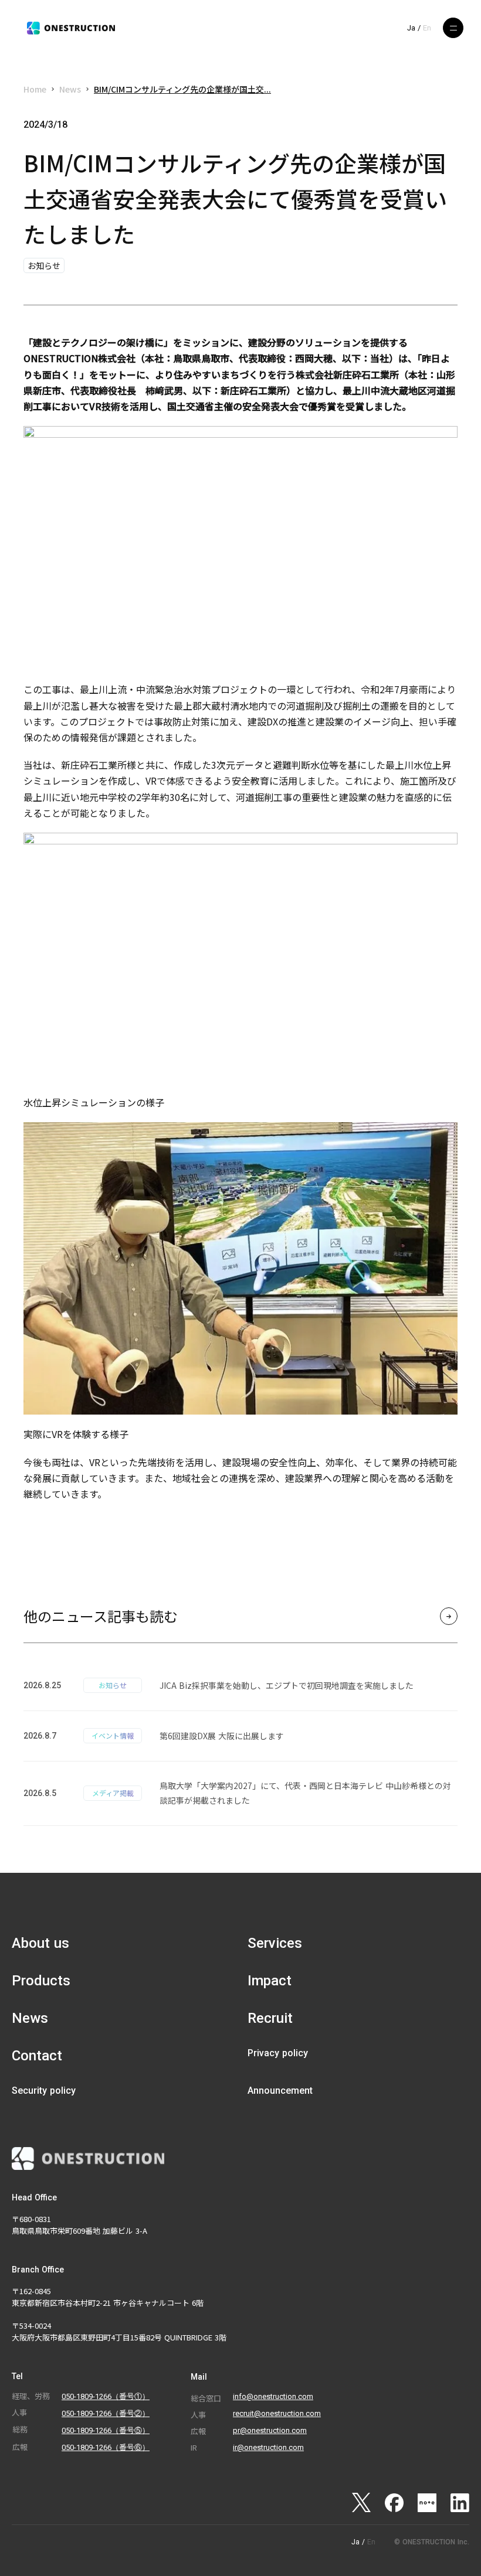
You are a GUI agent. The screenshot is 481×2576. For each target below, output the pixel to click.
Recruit (270, 2018)
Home (35, 89)
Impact (270, 1981)
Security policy (44, 2091)
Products (41, 1981)
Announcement (280, 2091)
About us (40, 1943)
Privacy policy (278, 2053)
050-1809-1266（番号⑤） (106, 2430)
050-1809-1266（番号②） (106, 2413)
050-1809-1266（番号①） (106, 2396)
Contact (37, 2056)
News (70, 89)
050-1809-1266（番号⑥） (106, 2447)
